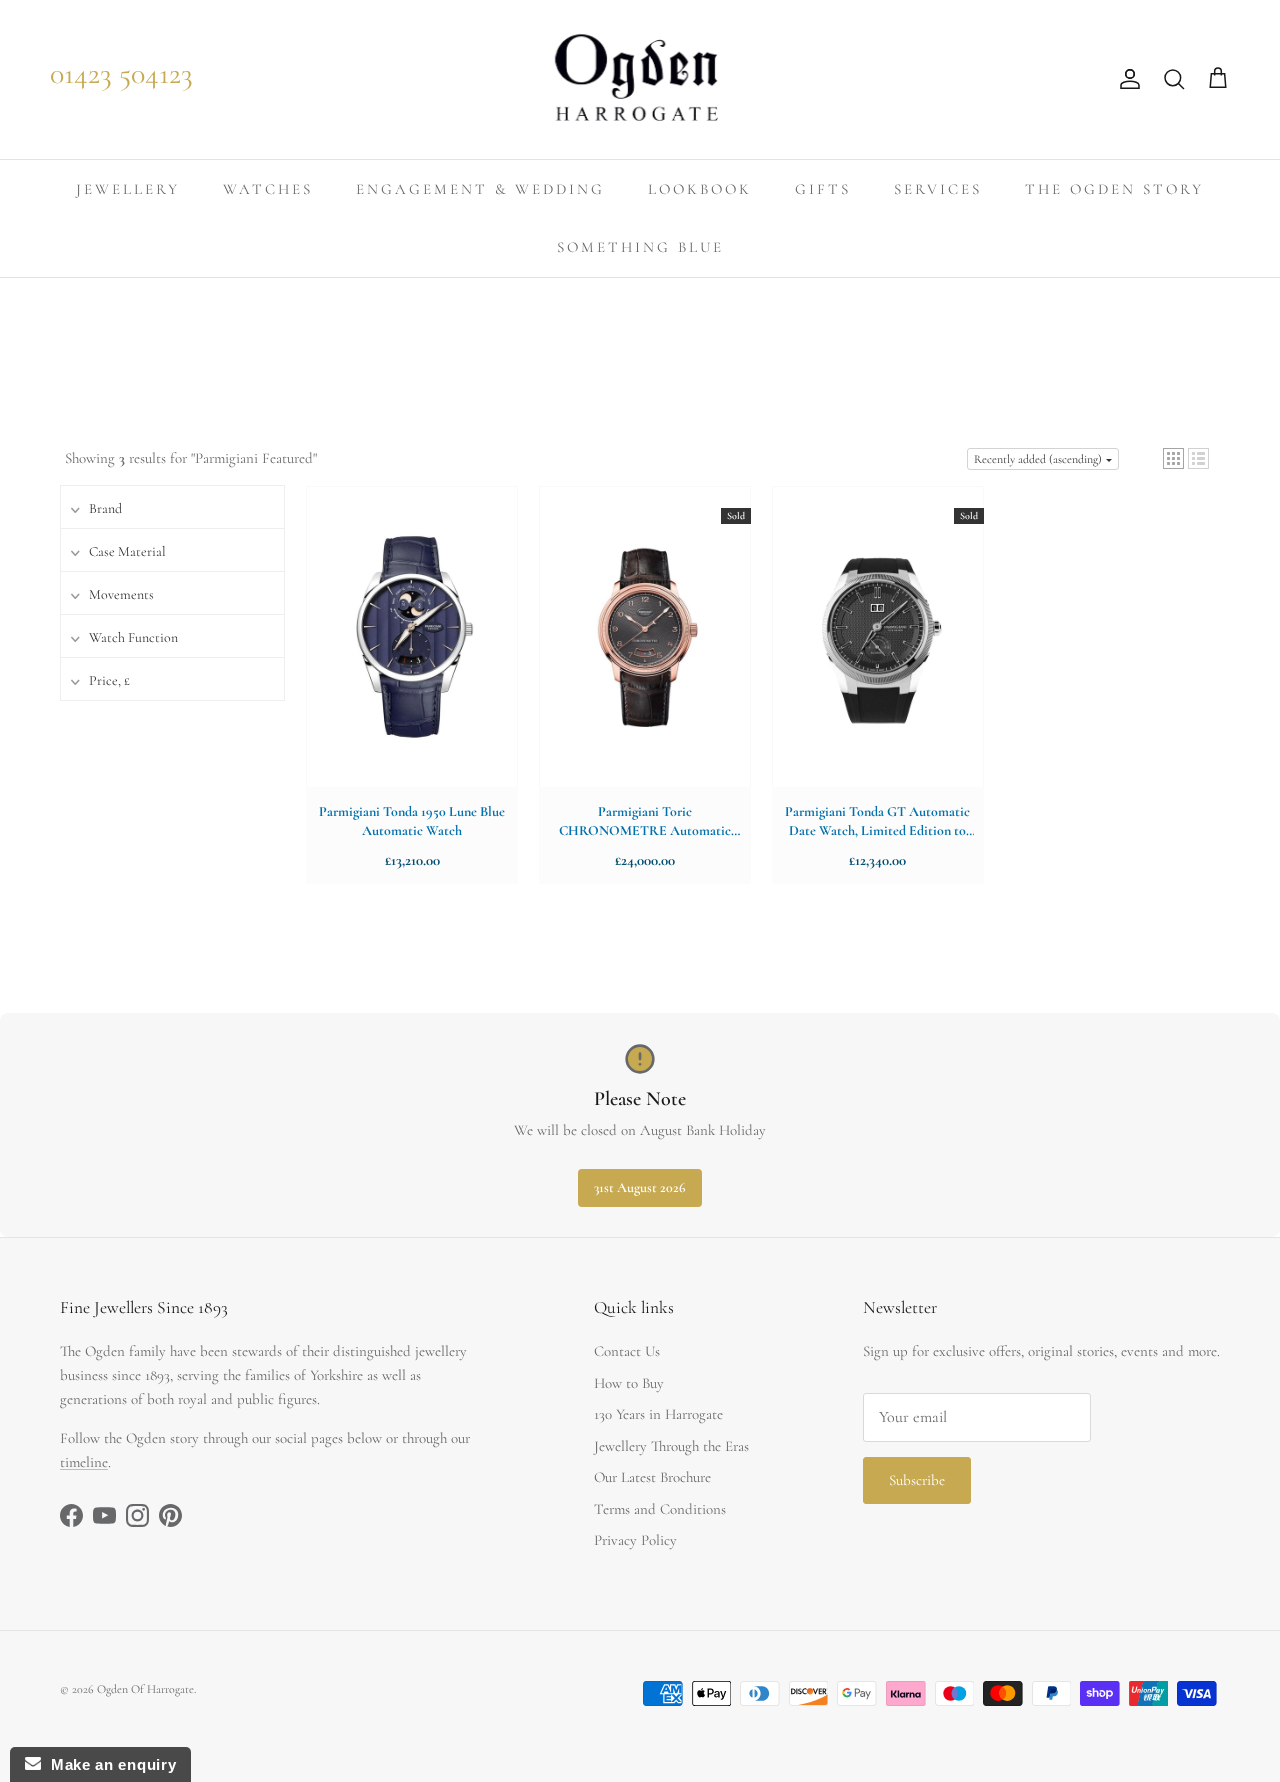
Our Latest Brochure (652, 1477)
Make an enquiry (108, 1764)
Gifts (823, 189)
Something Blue (640, 247)
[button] (1173, 458)
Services (938, 189)
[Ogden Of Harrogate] (640, 79)
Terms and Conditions (660, 1509)
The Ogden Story (1114, 189)
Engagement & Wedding (480, 189)
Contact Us (627, 1351)
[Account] (1126, 79)
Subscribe (917, 1480)
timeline (84, 1462)
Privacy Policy (635, 1540)
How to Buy (629, 1383)
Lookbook (700, 189)
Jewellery (128, 189)
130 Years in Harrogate (658, 1414)
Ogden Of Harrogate (145, 1689)
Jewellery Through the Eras (671, 1446)
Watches (268, 189)
